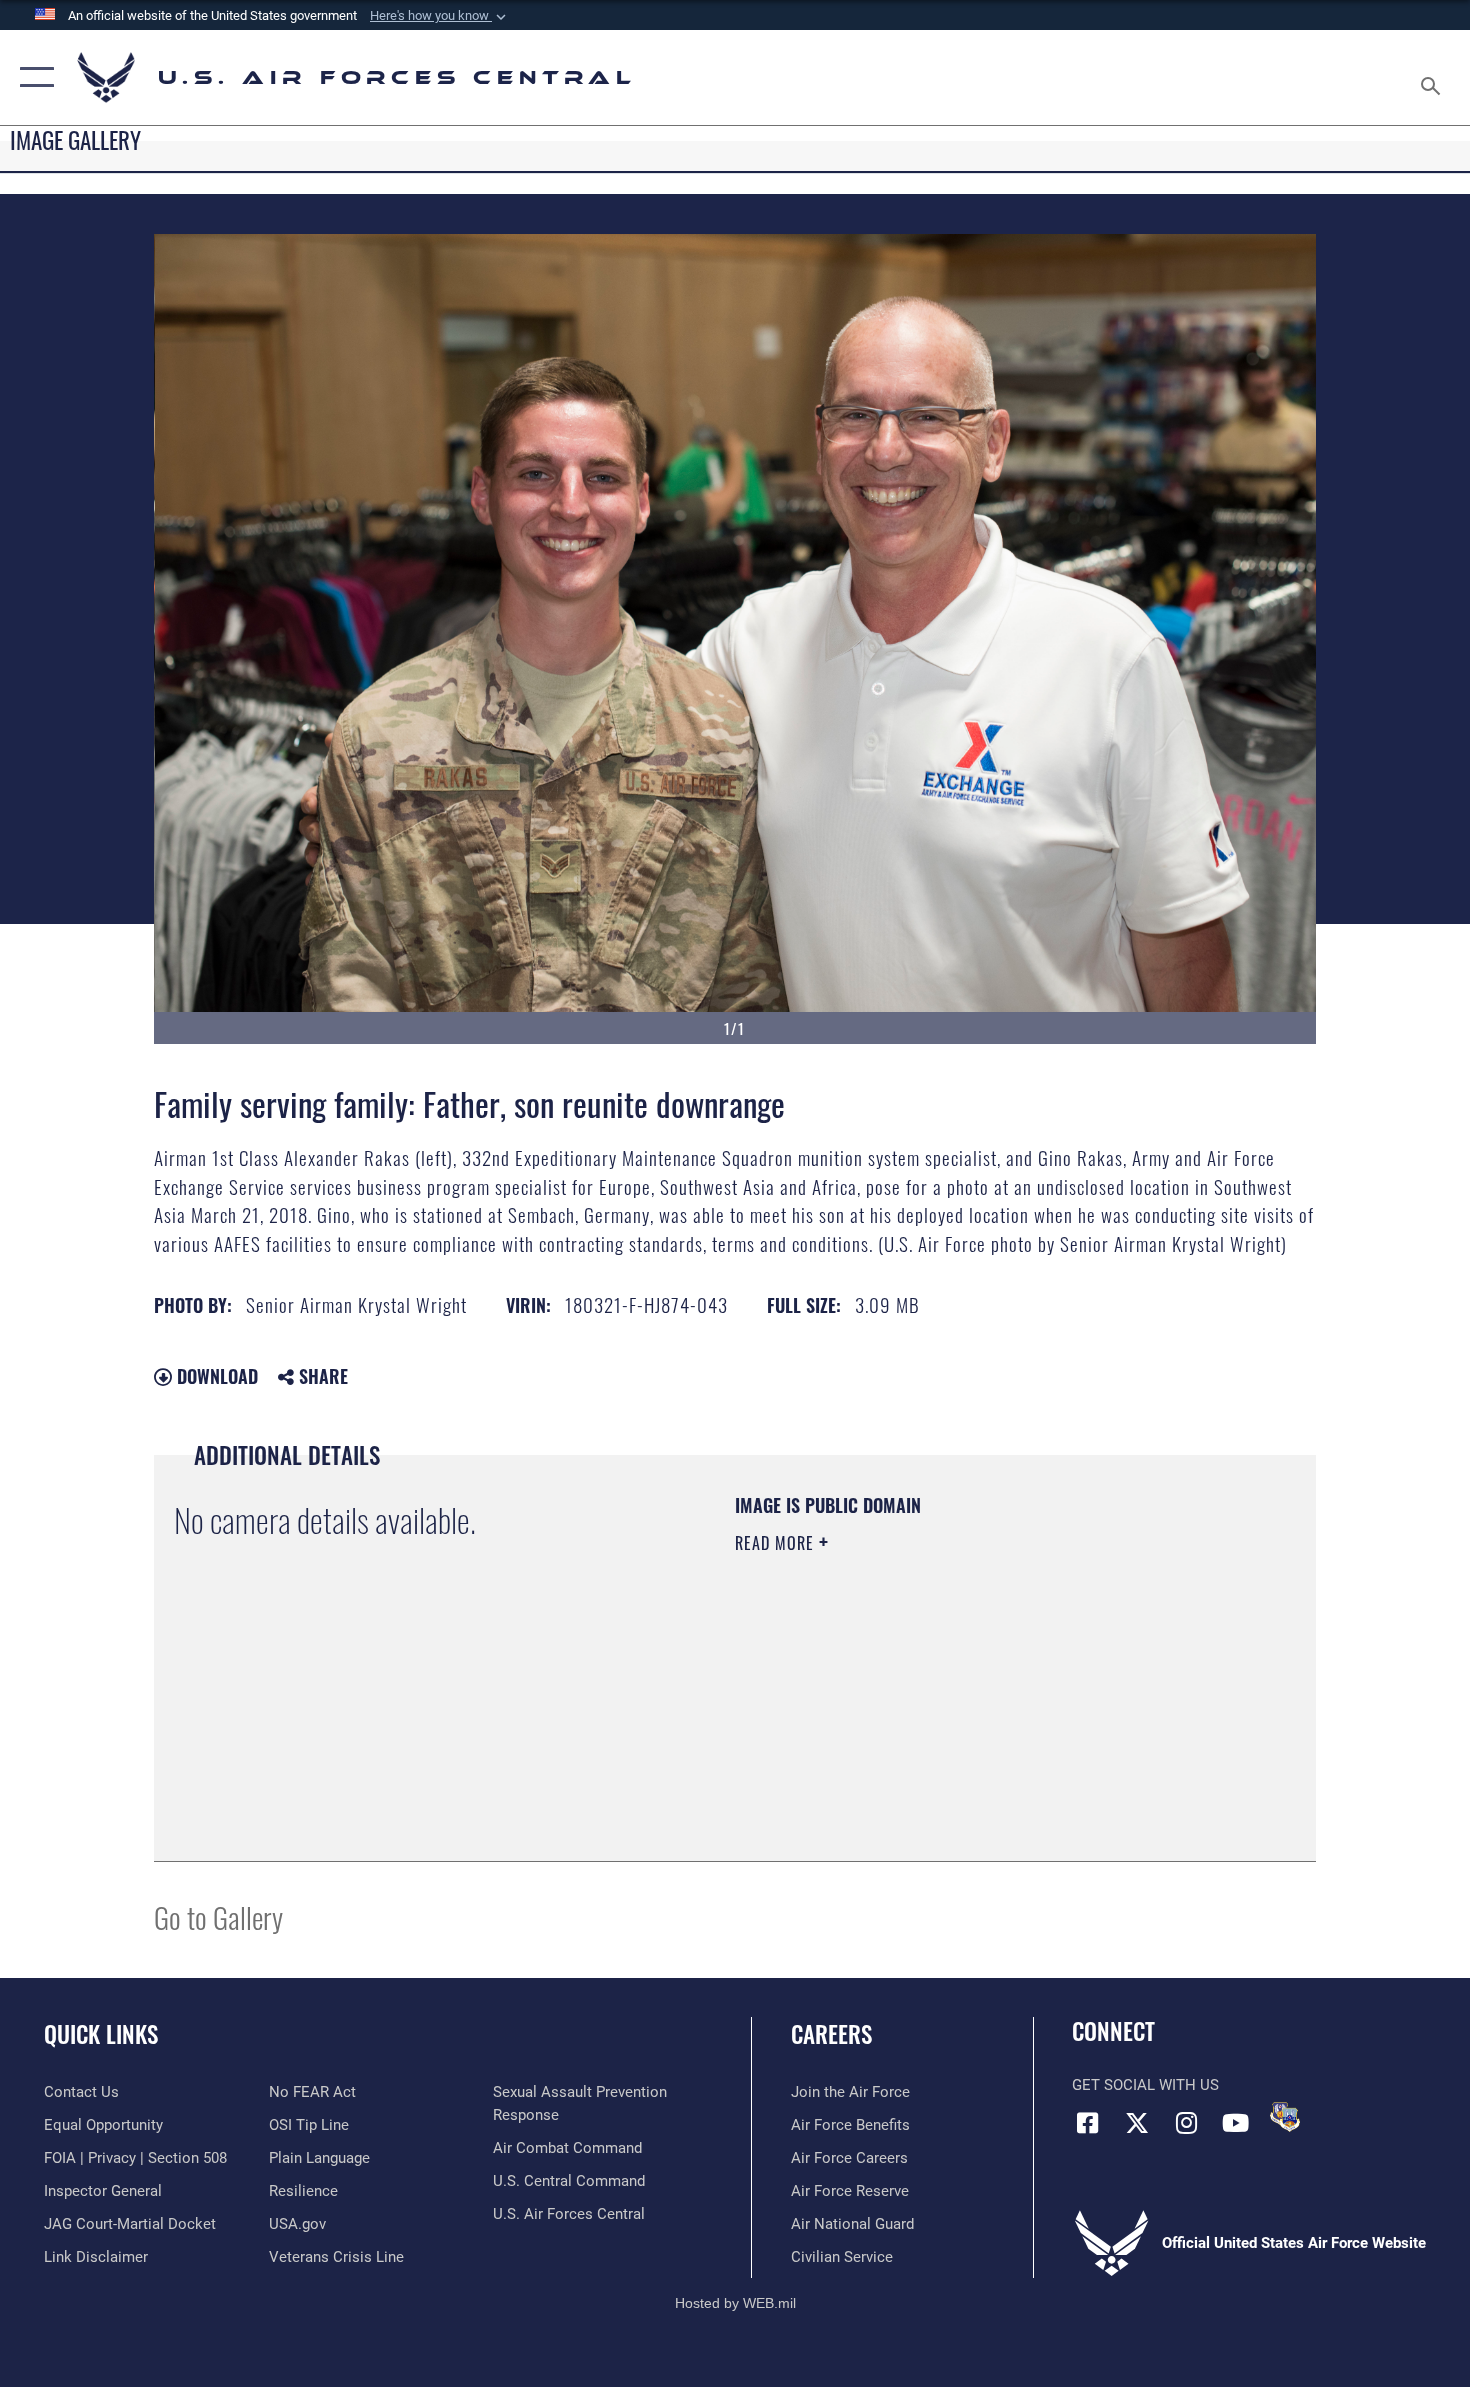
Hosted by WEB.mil (735, 2303)
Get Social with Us (1145, 2085)
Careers (831, 2034)
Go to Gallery (218, 1916)
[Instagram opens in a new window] (1186, 2123)
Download (215, 1376)
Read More (777, 1543)
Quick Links (101, 2034)
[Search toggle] (1433, 77)
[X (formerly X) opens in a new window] (1137, 2123)
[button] (440, 16)
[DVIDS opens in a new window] (1285, 2117)
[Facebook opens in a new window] (1087, 2123)
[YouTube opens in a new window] (1235, 2123)
